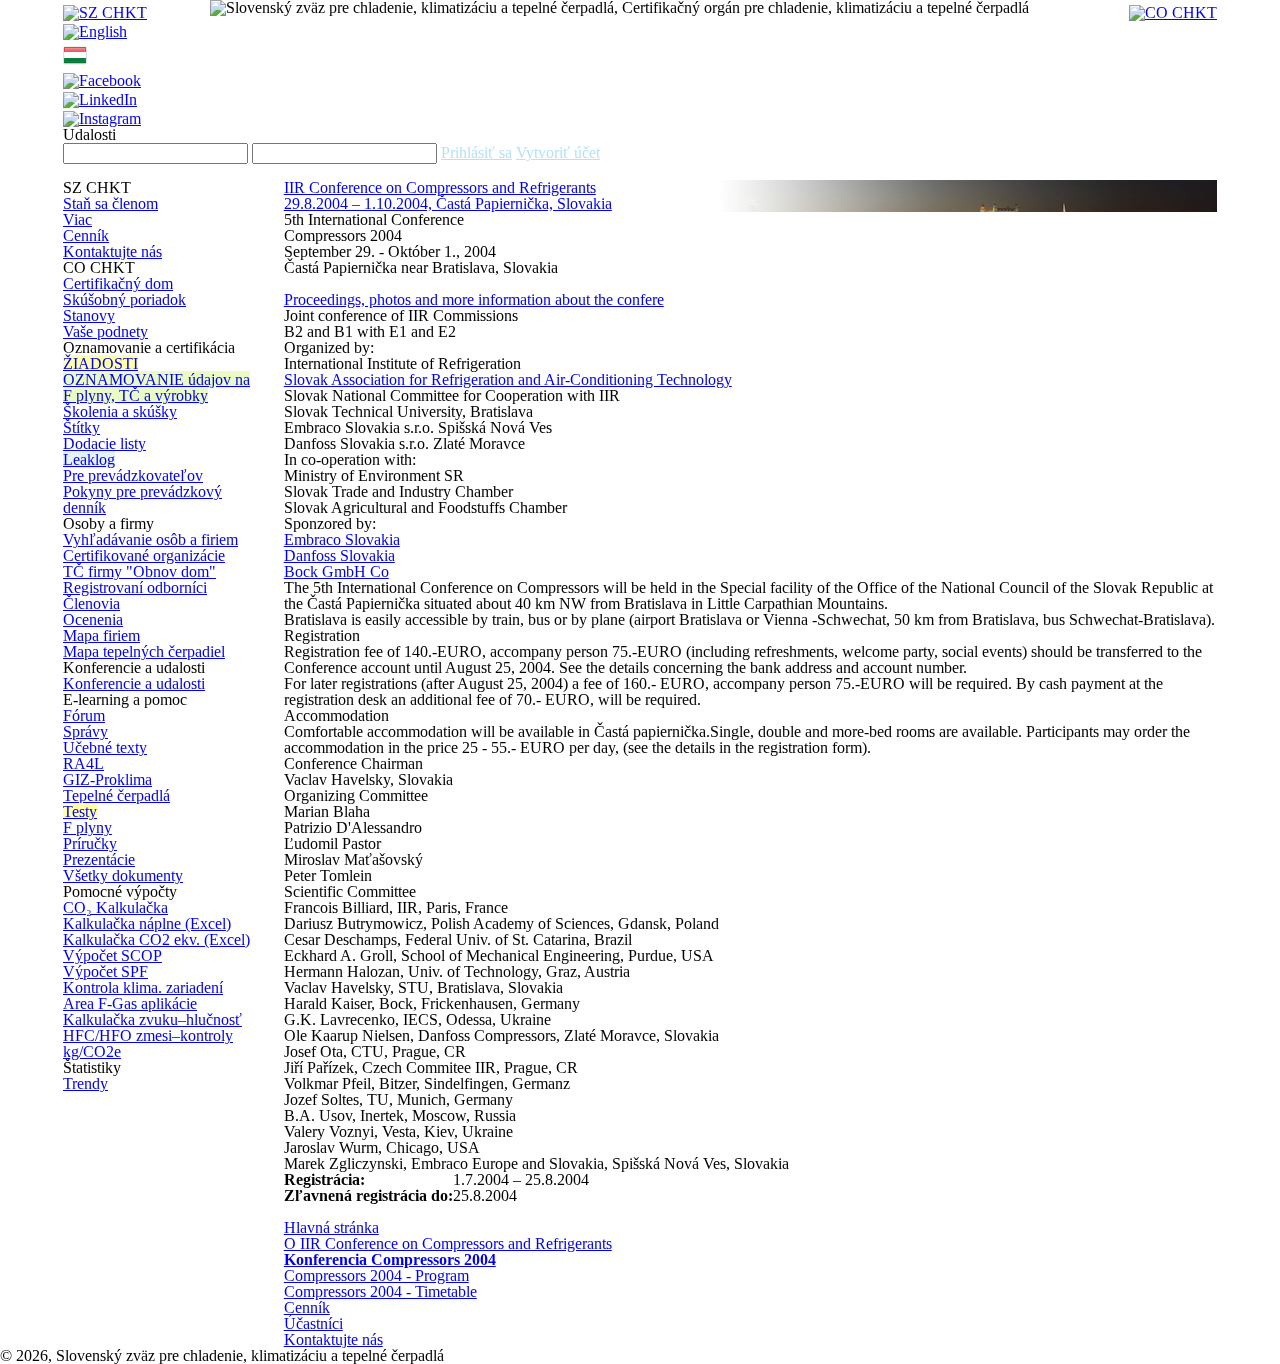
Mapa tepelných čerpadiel (144, 651)
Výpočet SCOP (112, 955)
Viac (77, 219)
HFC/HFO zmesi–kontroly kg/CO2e (148, 1043)
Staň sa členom (110, 203)
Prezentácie (99, 859)
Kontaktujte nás (112, 251)
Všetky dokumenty (123, 875)
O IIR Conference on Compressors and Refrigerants (448, 1243)
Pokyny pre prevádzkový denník (142, 499)
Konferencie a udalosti (134, 683)
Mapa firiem (101, 635)
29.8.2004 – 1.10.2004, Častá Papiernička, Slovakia (448, 203)
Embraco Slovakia (342, 539)
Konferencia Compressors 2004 (390, 1259)
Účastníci (313, 1323)
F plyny (87, 827)
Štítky (81, 427)
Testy (80, 811)
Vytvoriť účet (558, 152)
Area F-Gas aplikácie (130, 1003)
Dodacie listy (104, 443)
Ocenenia (93, 619)
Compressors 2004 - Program (376, 1275)
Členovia (91, 603)
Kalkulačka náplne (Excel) (147, 923)
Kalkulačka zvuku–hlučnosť (152, 1019)
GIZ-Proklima (107, 779)
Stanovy (89, 315)
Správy (85, 731)
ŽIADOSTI (100, 363)
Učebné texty (105, 747)
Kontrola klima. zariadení (143, 987)
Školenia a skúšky (120, 411)
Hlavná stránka (331, 1227)
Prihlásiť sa (476, 152)
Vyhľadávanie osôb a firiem (150, 539)
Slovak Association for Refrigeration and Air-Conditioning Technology (508, 379)
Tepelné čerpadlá (116, 795)
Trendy (85, 1083)
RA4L (83, 763)
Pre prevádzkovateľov (133, 475)
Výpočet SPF (105, 971)
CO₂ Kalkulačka (115, 907)
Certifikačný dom (118, 283)
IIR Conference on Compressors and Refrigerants (440, 187)
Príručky (90, 843)
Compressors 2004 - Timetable (380, 1291)
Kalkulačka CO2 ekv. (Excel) (156, 939)
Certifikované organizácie (144, 555)
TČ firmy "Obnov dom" (139, 571)
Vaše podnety (105, 331)
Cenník (86, 235)
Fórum (84, 715)
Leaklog (89, 459)
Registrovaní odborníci (135, 587)
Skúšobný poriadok (124, 299)
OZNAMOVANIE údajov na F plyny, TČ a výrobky (156, 387)
